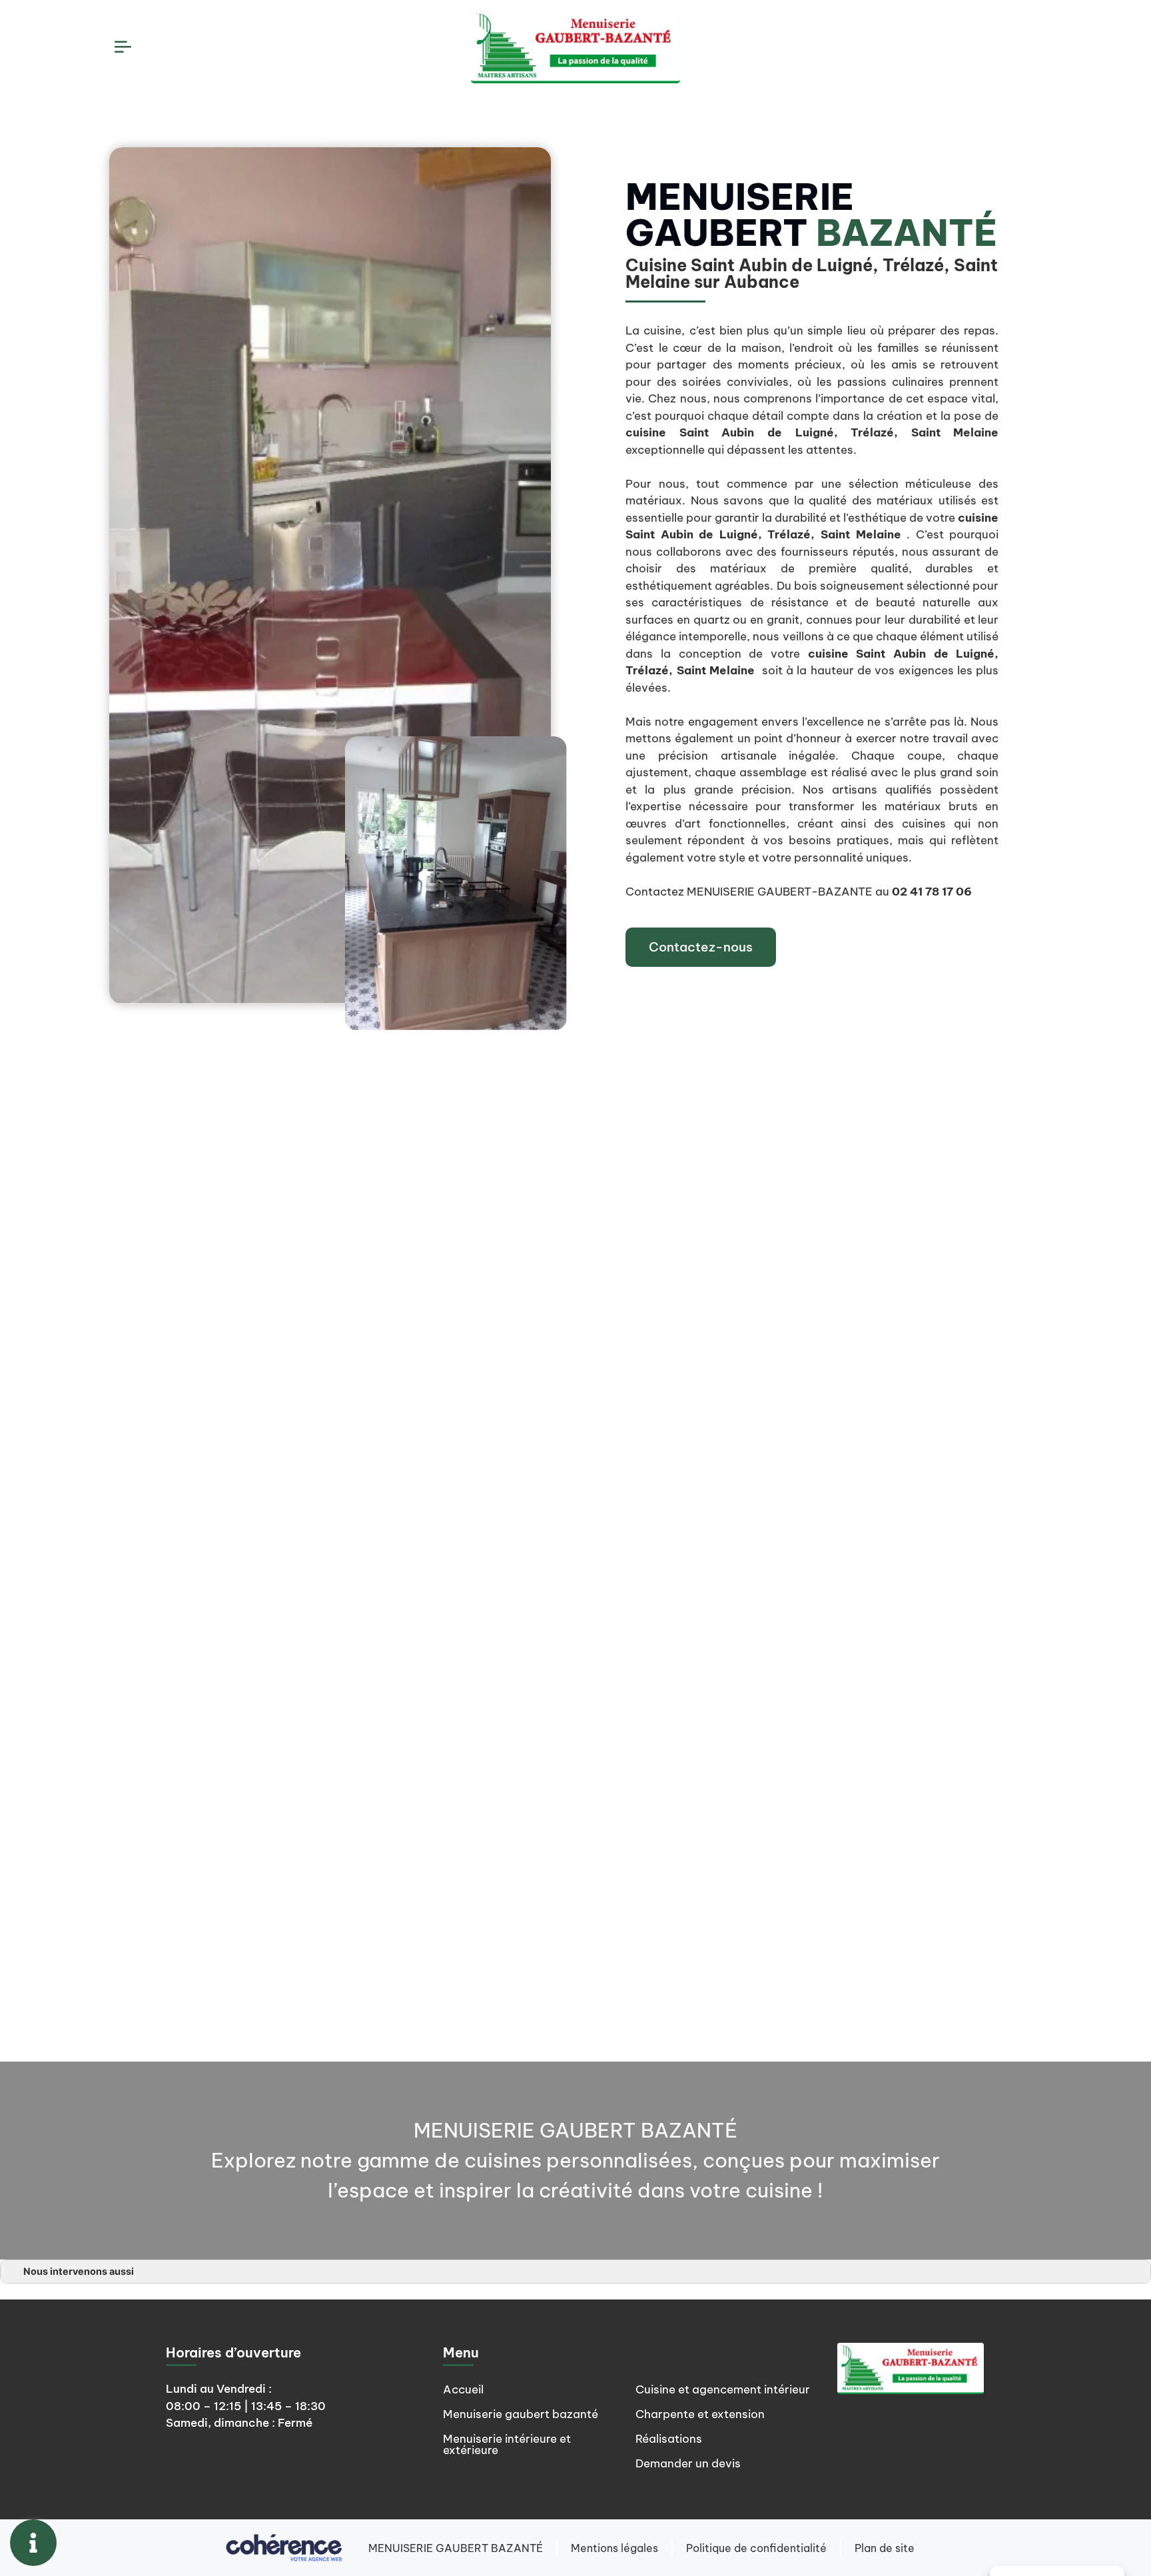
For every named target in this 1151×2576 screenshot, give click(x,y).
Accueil (463, 2389)
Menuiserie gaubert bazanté (521, 2414)
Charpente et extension (700, 2414)
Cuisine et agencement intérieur (723, 2389)
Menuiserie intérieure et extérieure (507, 2444)
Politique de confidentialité (756, 2548)
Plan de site (885, 2548)
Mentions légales (614, 2548)
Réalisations (669, 2439)
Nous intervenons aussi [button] (79, 2271)
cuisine (646, 432)
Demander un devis (688, 2463)
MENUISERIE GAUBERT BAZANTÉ (456, 2548)
